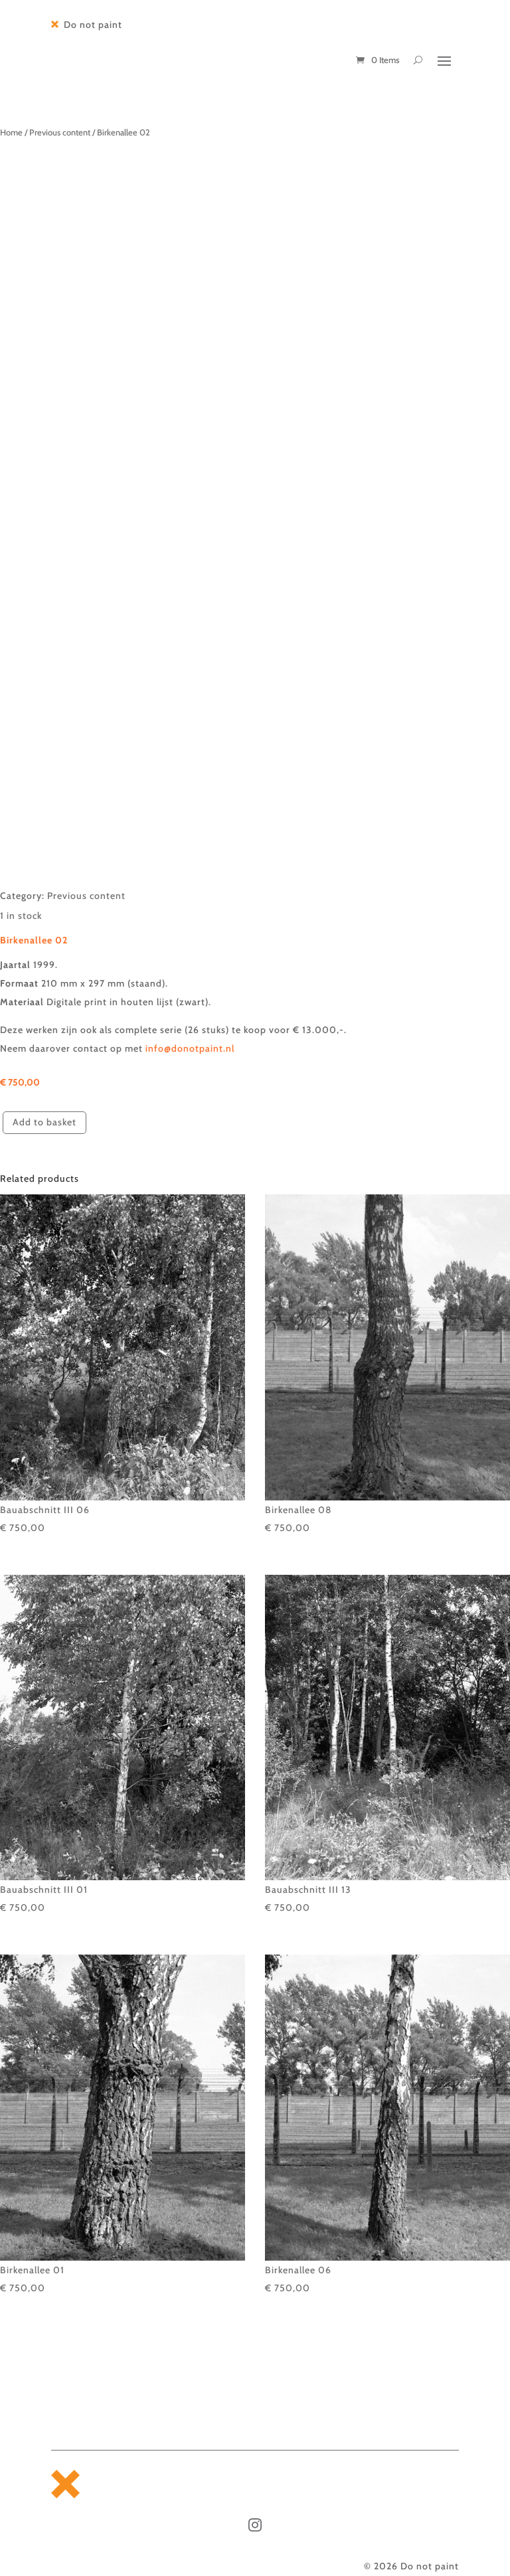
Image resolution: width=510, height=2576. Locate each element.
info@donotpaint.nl (191, 1048)
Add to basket (44, 1122)
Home (11, 132)
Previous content (60, 132)
